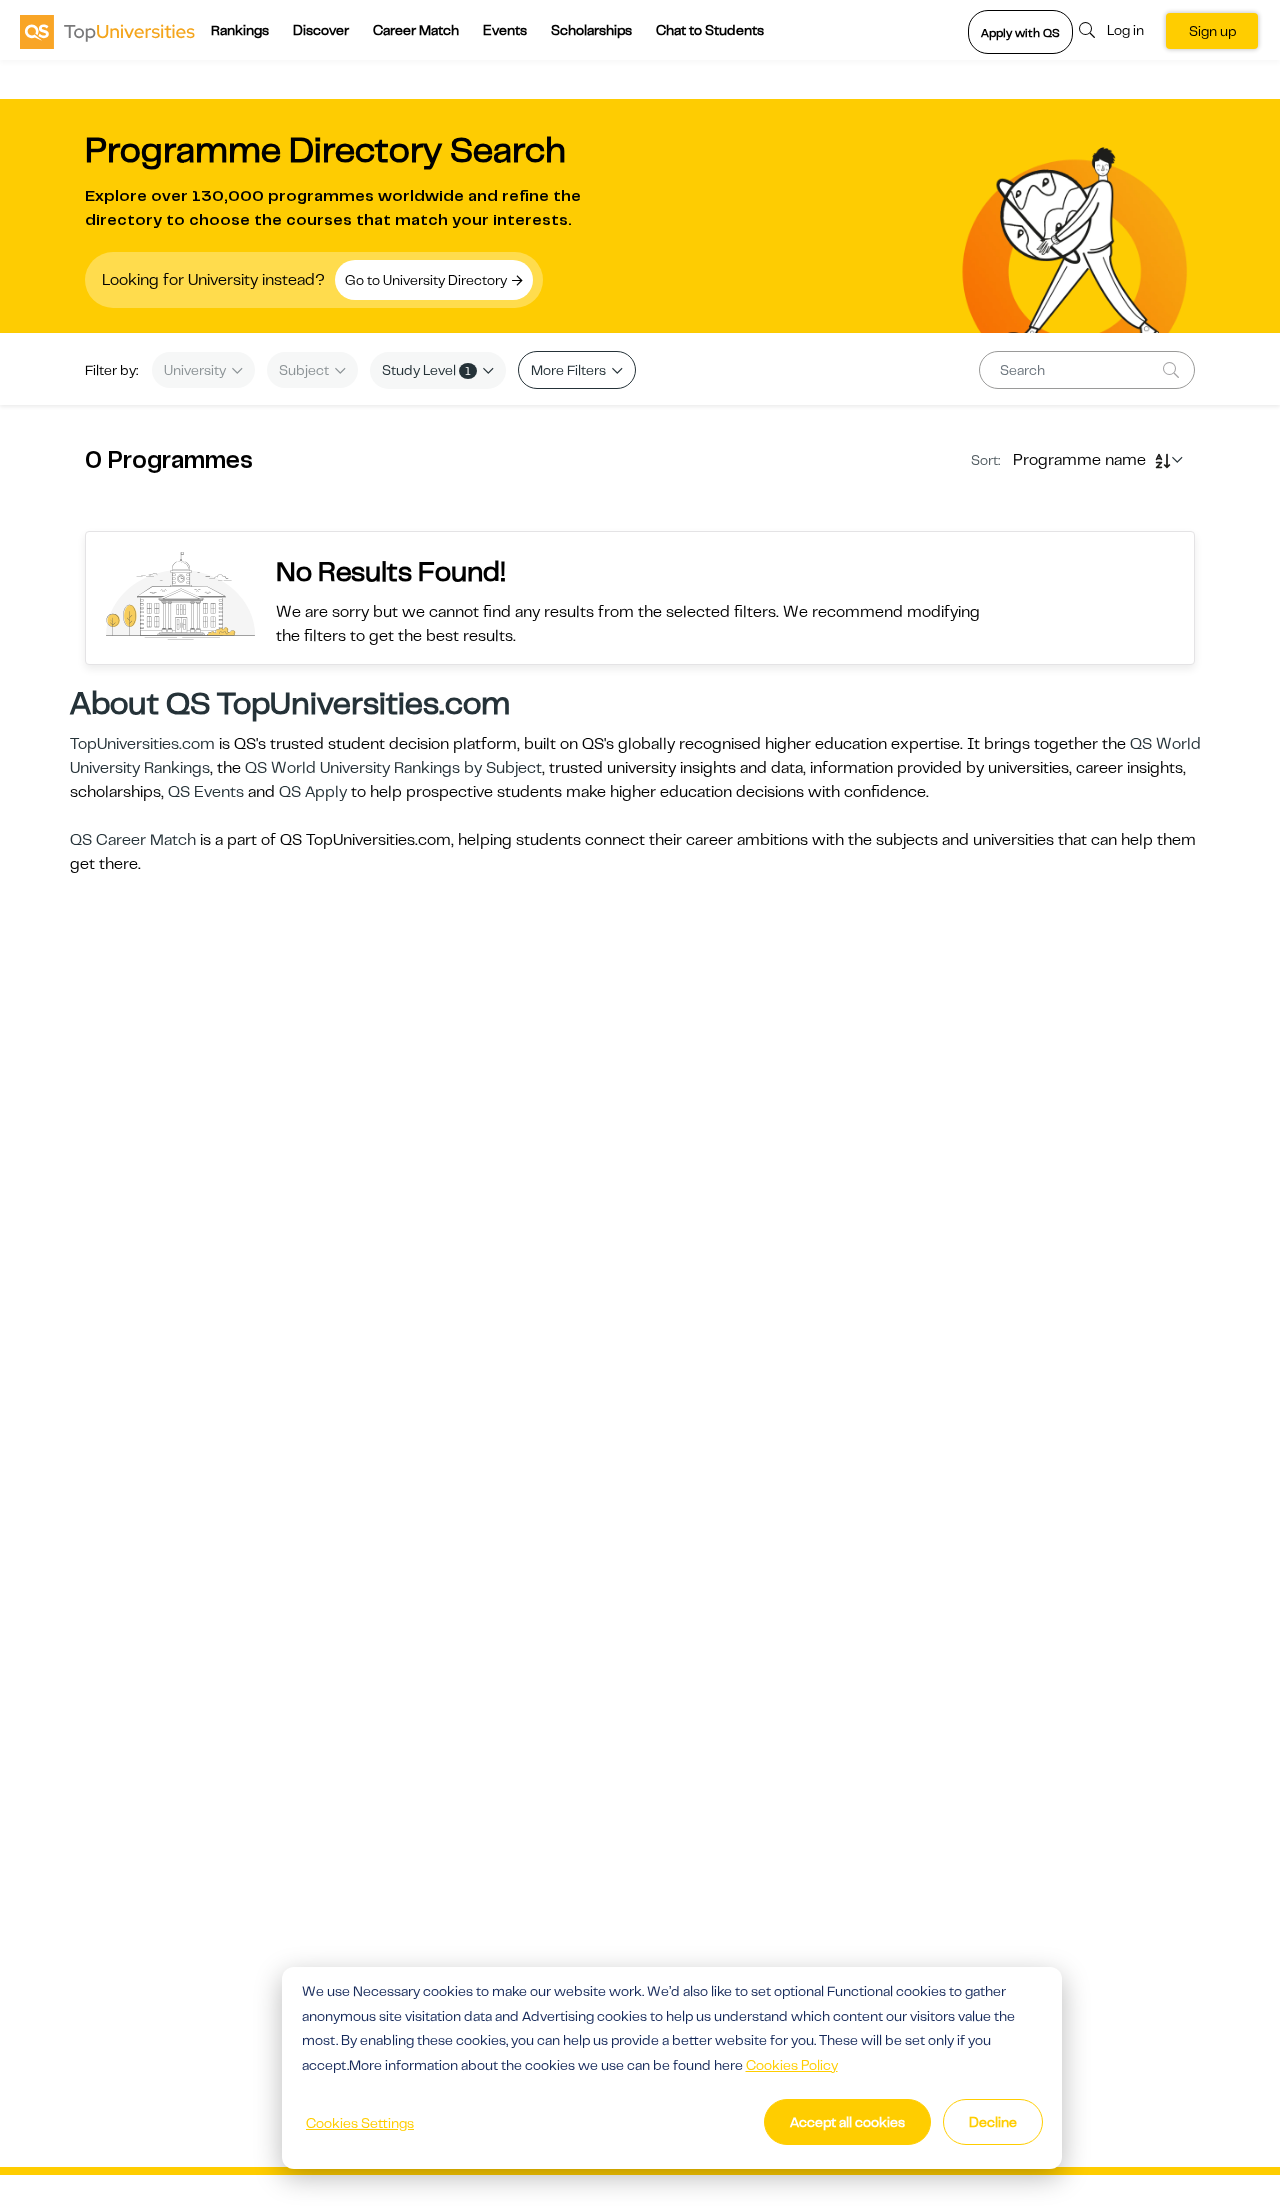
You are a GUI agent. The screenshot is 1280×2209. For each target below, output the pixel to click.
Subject (305, 370)
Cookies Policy (792, 2065)
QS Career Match (133, 840)
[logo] (107, 31)
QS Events (206, 792)
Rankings (240, 30)
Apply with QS (1020, 33)
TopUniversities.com (142, 744)
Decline (993, 2122)
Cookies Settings (360, 2123)
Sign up (1212, 31)
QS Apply (313, 792)
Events (505, 30)
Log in (1125, 30)
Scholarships (591, 30)
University (196, 370)
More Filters (570, 370)
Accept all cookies (847, 2122)
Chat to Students (710, 30)
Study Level (426, 370)
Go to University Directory (427, 280)
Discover (321, 30)
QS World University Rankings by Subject (393, 768)
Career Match (416, 30)
